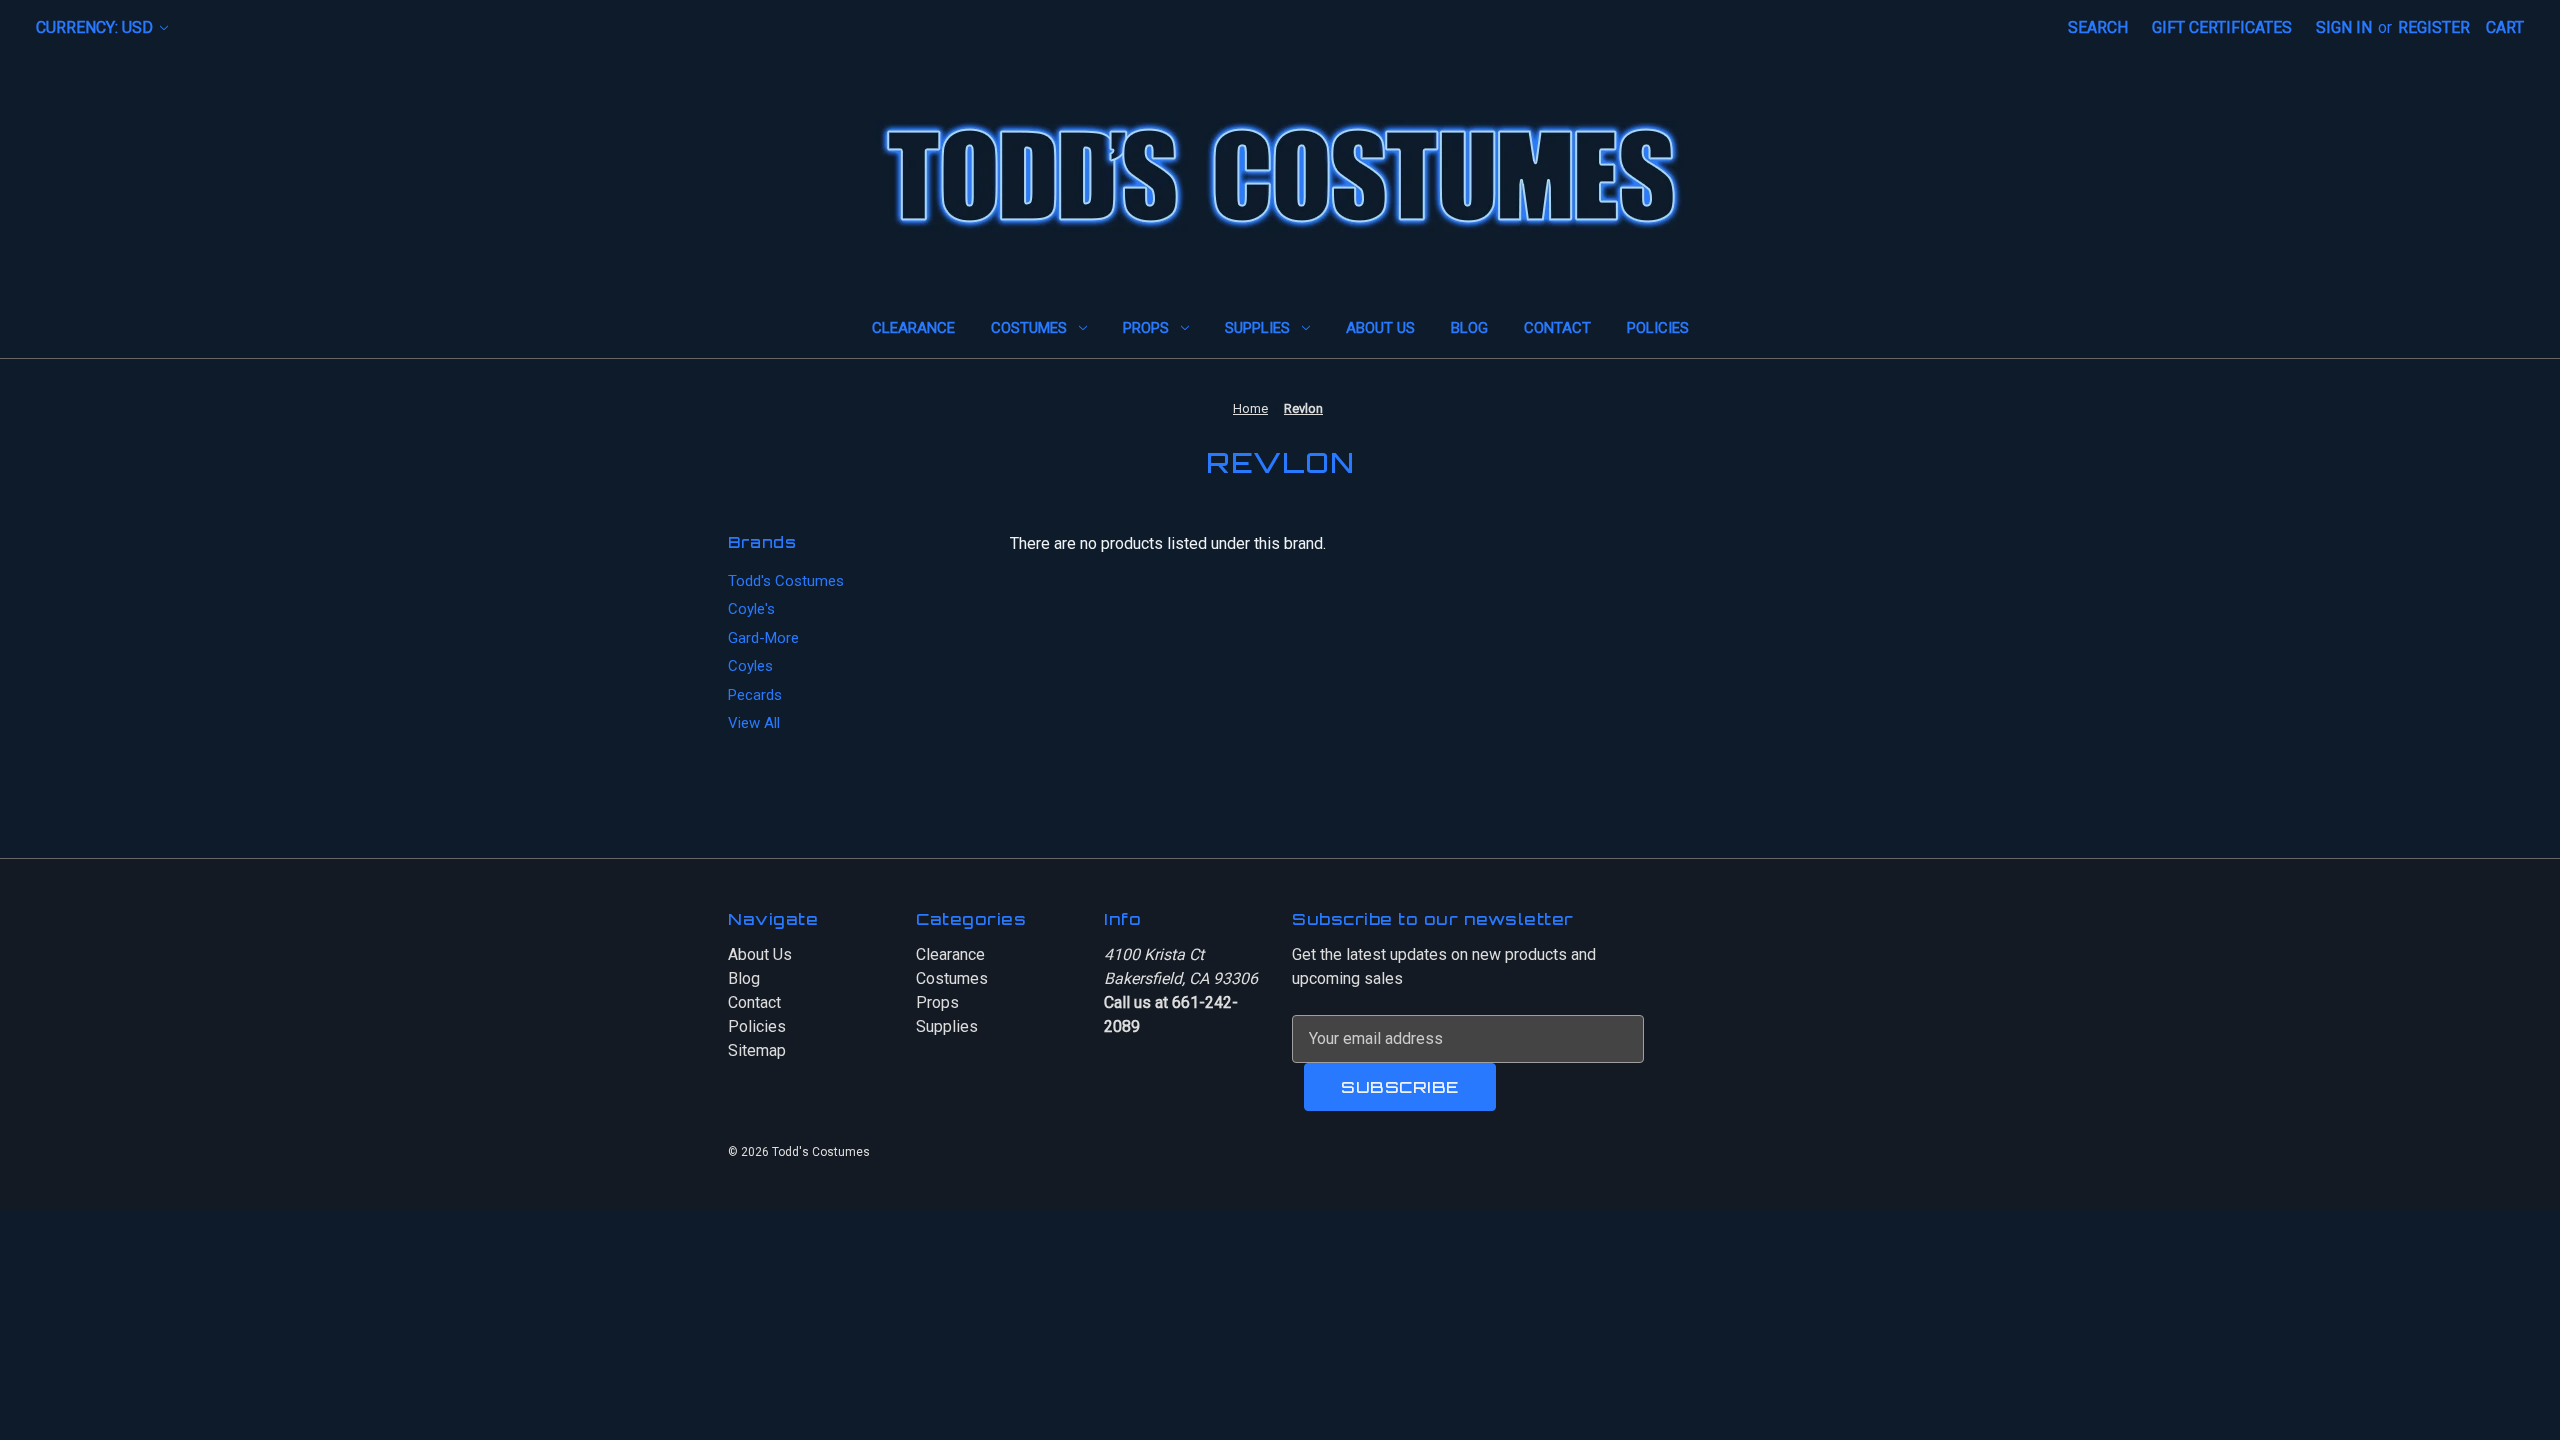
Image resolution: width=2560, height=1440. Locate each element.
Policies (1658, 328)
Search (2098, 27)
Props (1146, 328)
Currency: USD (96, 27)
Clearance (913, 328)
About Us (1380, 328)
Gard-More (763, 638)
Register (2434, 27)
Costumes (1029, 328)
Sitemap (757, 1050)
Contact (1557, 328)
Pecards (755, 695)
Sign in (2344, 27)
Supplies (1257, 328)
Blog (1469, 328)
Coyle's (751, 609)
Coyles (750, 666)
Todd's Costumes (786, 581)
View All (754, 723)
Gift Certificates (2222, 27)
